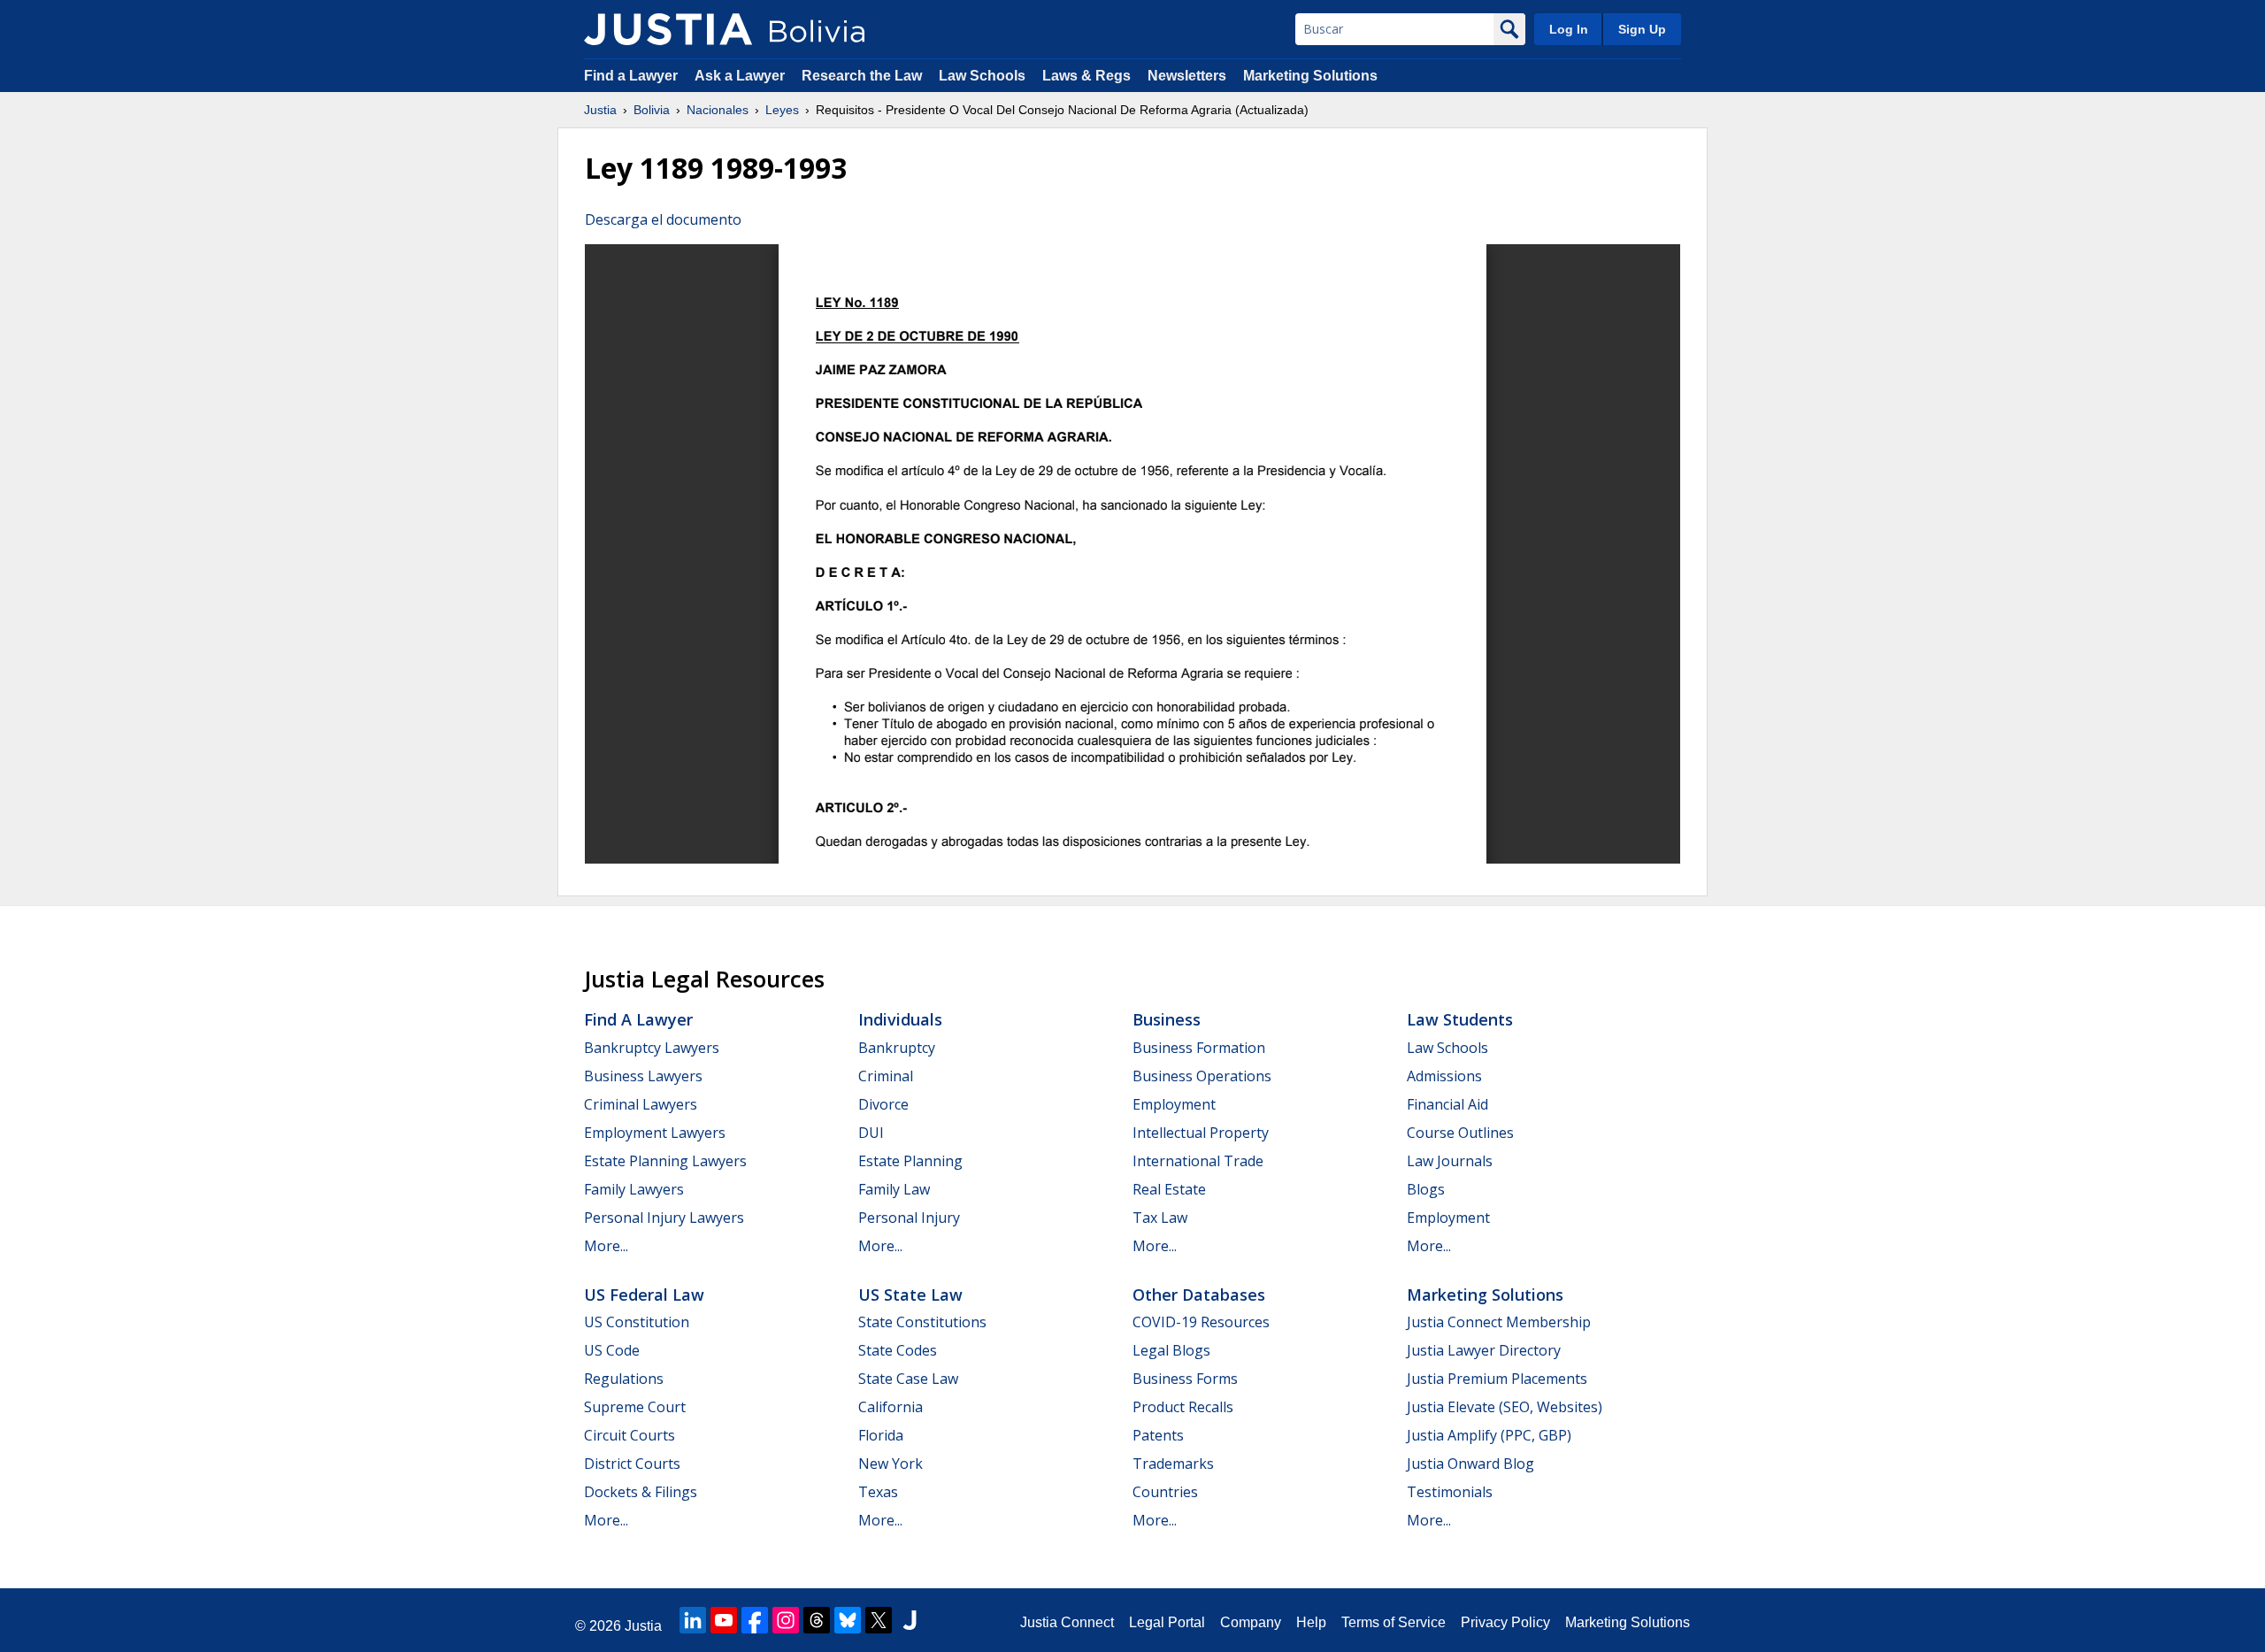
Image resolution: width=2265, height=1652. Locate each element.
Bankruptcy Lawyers (652, 1048)
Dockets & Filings (641, 1492)
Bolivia (652, 110)
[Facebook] (755, 1620)
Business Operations (1202, 1076)
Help (1311, 1622)
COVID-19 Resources (1201, 1322)
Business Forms (1185, 1379)
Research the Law (862, 76)
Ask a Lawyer (741, 76)
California (891, 1407)
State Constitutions (922, 1322)
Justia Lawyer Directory (1484, 1350)
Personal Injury (909, 1218)
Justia (600, 110)
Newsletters (1187, 76)
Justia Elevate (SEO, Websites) (1505, 1407)
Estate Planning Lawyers (665, 1161)
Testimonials (1450, 1492)
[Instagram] (786, 1620)
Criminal (886, 1076)
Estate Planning (910, 1161)
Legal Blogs (1171, 1350)
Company (1251, 1622)
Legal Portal (1167, 1622)
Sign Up (1642, 29)
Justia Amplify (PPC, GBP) (1489, 1435)
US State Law (910, 1295)
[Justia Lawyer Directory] (910, 1620)
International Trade (1198, 1161)
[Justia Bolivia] (668, 29)
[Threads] (817, 1620)
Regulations (624, 1379)
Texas (878, 1492)
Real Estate (1169, 1189)
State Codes (898, 1350)
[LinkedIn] (693, 1620)
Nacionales (718, 110)
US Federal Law (644, 1295)
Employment (1174, 1104)
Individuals (900, 1019)
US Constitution (637, 1322)
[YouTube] (724, 1620)
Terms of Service (1394, 1622)
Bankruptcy (897, 1048)
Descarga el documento (663, 219)
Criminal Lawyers (641, 1104)
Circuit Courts (630, 1435)
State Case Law (908, 1379)
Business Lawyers (643, 1076)
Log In (1569, 29)
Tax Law (1160, 1218)
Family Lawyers (634, 1189)
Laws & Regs (1086, 76)
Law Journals (1450, 1161)
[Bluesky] (848, 1620)
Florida (881, 1435)
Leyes (782, 110)
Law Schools (982, 76)
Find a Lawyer (631, 76)
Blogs (1426, 1189)
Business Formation (1199, 1048)
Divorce (883, 1104)
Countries (1165, 1492)
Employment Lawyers (655, 1133)
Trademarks (1173, 1464)
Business (1167, 1019)
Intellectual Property (1201, 1133)
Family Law (894, 1189)
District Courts (632, 1464)
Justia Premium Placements (1497, 1379)
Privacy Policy (1505, 1622)
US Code (612, 1350)
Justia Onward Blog (1470, 1464)
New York (891, 1464)
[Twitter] (879, 1620)
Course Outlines (1460, 1133)
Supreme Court (635, 1407)
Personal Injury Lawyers (664, 1218)
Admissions (1444, 1076)
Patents (1158, 1435)
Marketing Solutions (1310, 76)
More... (606, 1246)
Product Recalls (1183, 1407)
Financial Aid (1447, 1104)
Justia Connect (1067, 1622)
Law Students (1460, 1019)
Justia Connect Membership (1499, 1322)
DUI (871, 1133)
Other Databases (1199, 1295)
